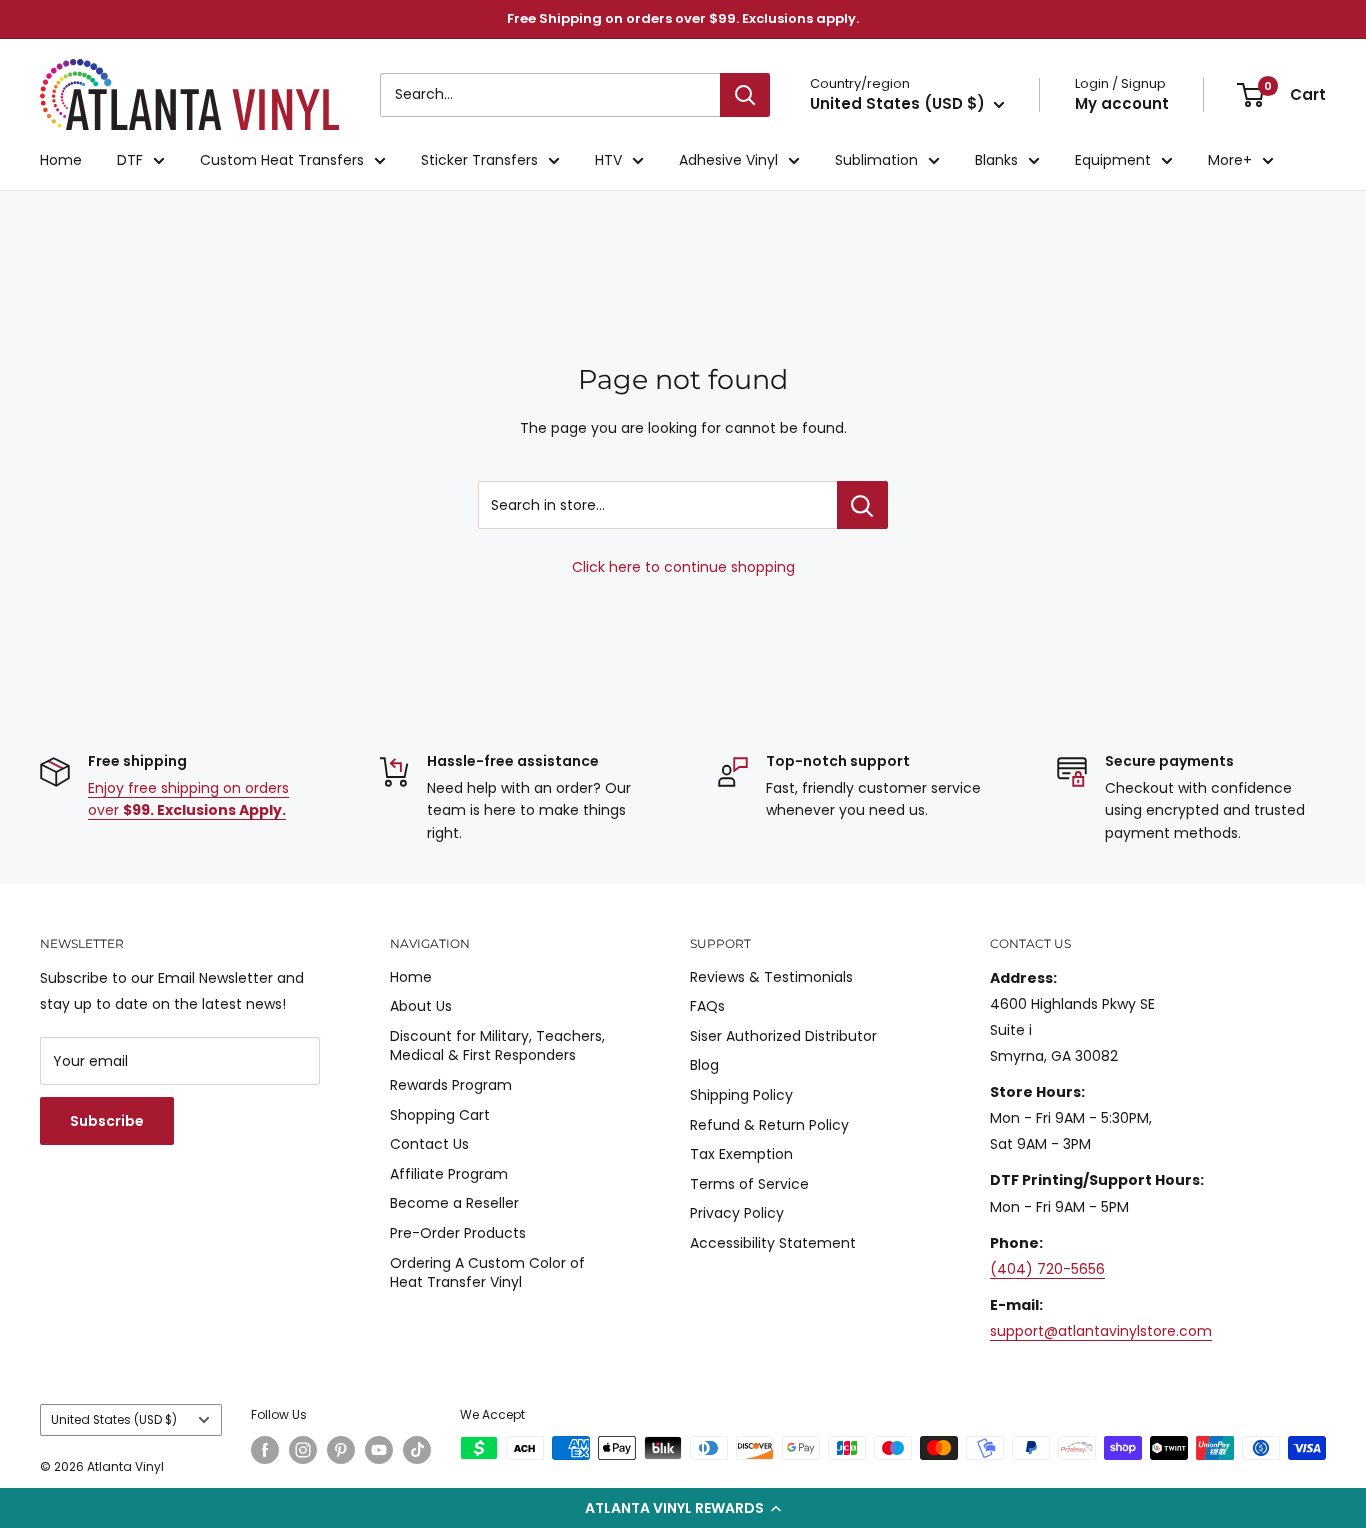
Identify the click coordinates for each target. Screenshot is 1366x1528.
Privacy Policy (737, 1213)
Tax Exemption (741, 1154)
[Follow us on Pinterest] (341, 1450)
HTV (608, 160)
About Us (421, 1006)
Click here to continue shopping (683, 567)
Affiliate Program (449, 1174)
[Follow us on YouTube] (379, 1450)
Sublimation (876, 160)
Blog (704, 1065)
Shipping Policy (741, 1095)
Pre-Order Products (458, 1233)
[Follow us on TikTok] (417, 1450)
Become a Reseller (454, 1203)
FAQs (707, 1006)
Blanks (996, 160)
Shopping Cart (440, 1115)
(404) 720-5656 (1047, 1269)
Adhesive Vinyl (728, 160)
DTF (130, 160)
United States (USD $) (114, 1420)
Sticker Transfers (479, 160)
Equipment (1113, 160)
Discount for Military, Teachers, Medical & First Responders (497, 1046)
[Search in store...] (862, 505)
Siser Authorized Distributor (783, 1036)
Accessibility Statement (773, 1243)
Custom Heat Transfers (282, 160)
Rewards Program (451, 1085)
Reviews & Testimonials (771, 977)
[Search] (745, 95)
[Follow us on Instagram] (303, 1450)
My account (1122, 103)
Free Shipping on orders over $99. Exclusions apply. (683, 18)
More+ (1230, 160)
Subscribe (107, 1121)
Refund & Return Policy (769, 1125)
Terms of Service (749, 1184)
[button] (683, 1508)
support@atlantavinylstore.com (1101, 1331)
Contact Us (429, 1144)
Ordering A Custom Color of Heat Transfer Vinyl (487, 1273)
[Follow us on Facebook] (265, 1450)
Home (61, 160)
